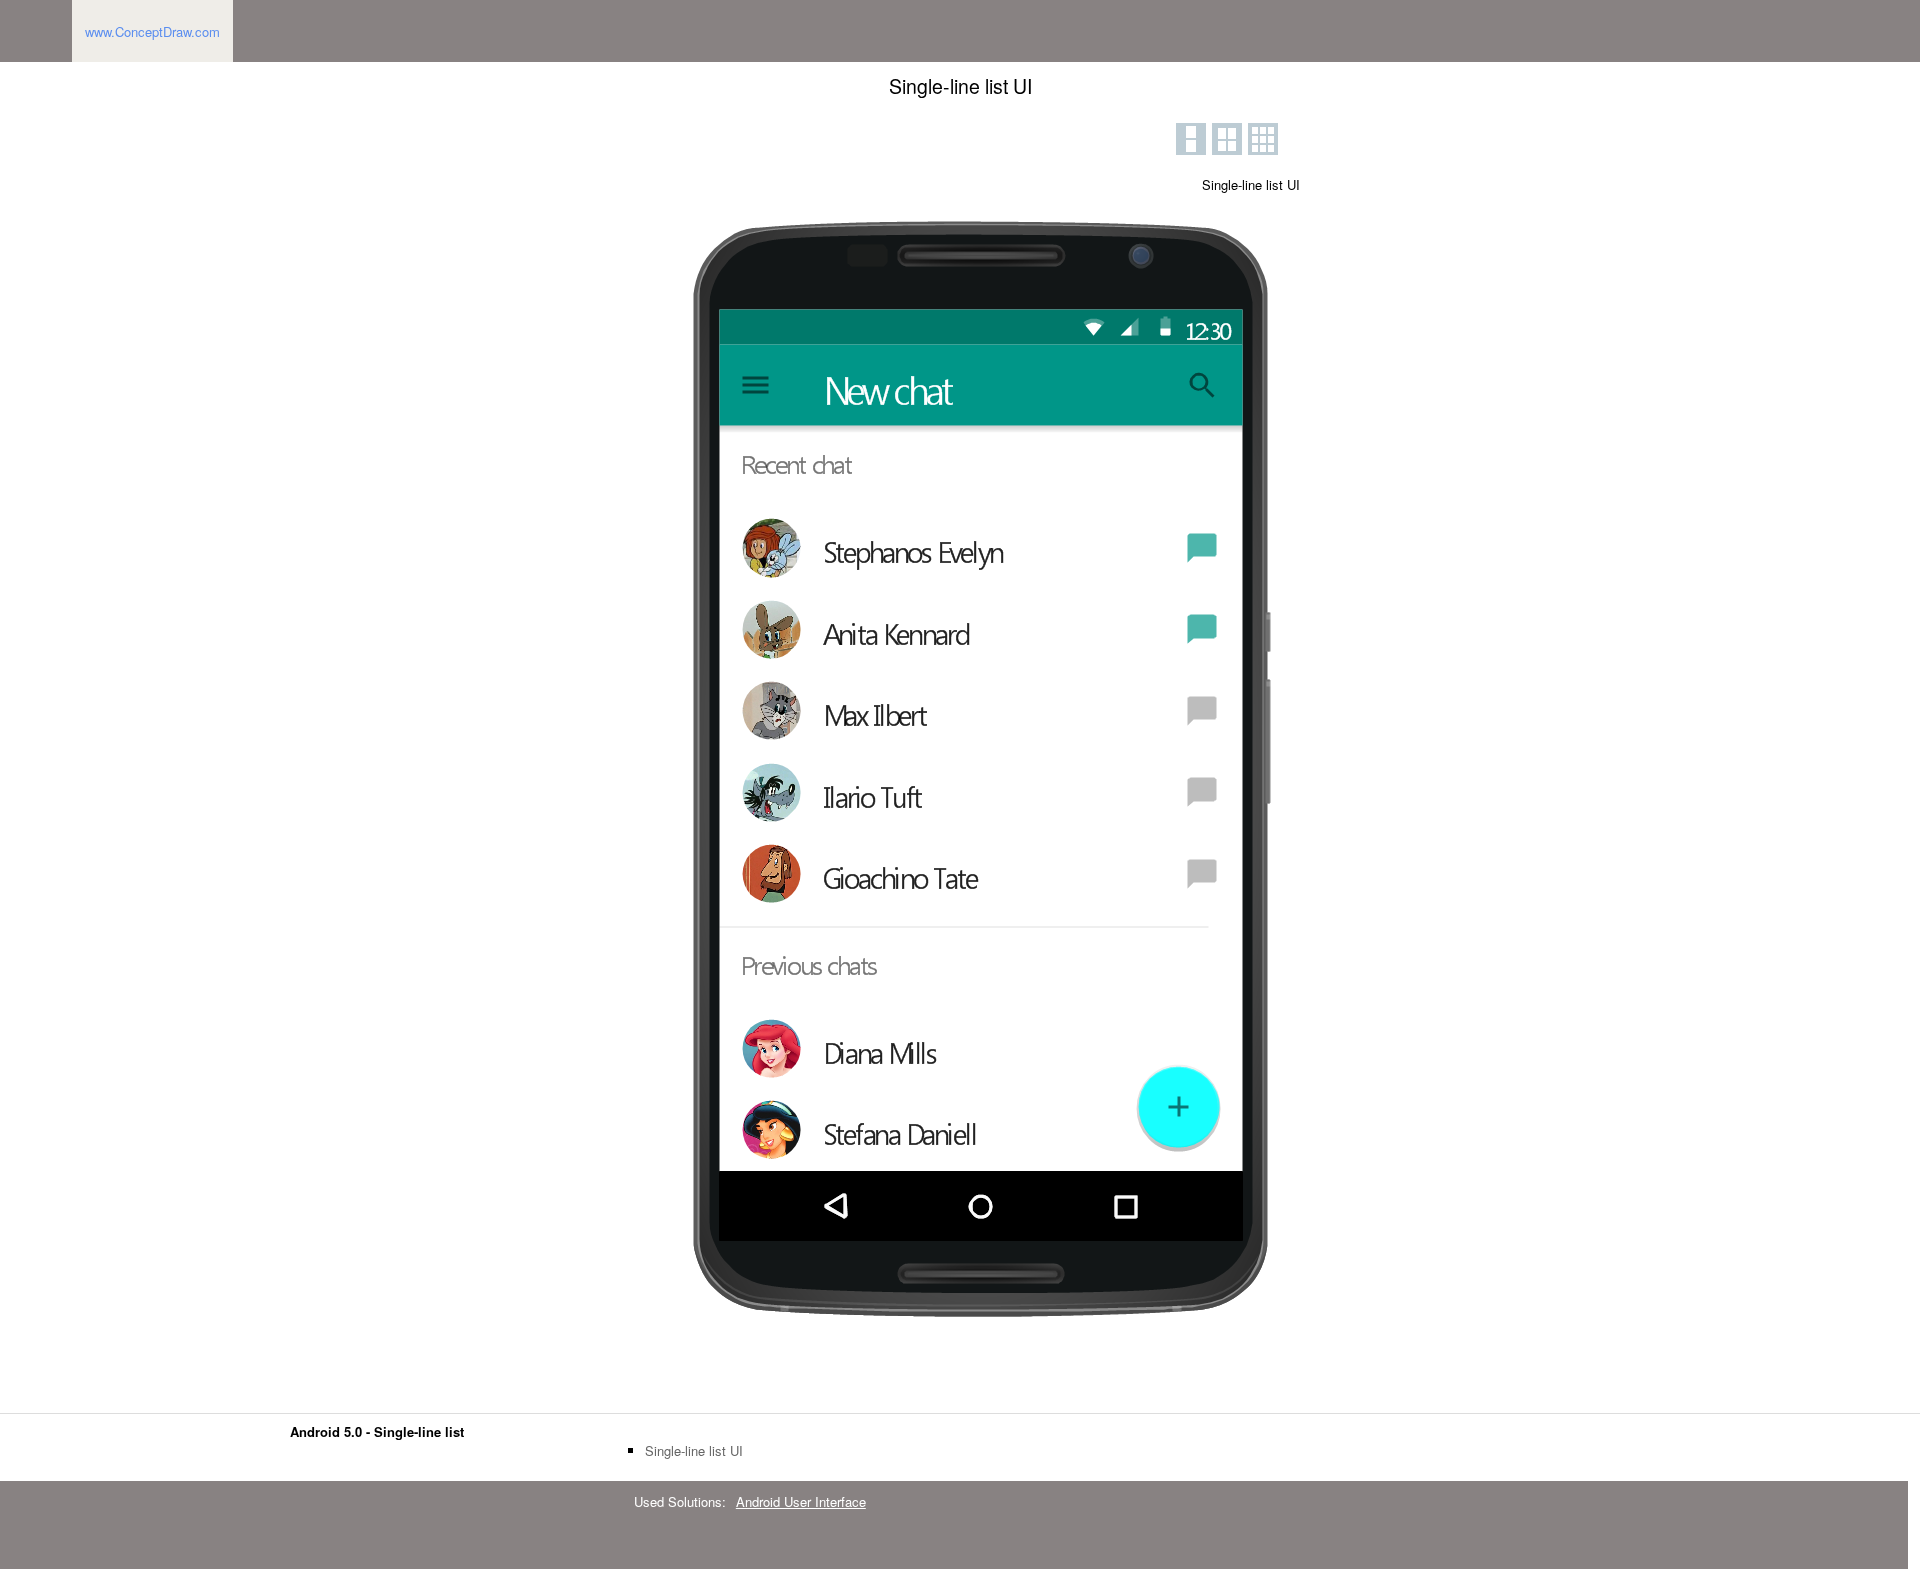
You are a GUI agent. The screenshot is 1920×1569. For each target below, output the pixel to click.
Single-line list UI (694, 1451)
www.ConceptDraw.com (152, 31)
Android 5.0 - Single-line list (377, 1431)
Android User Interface (801, 1501)
